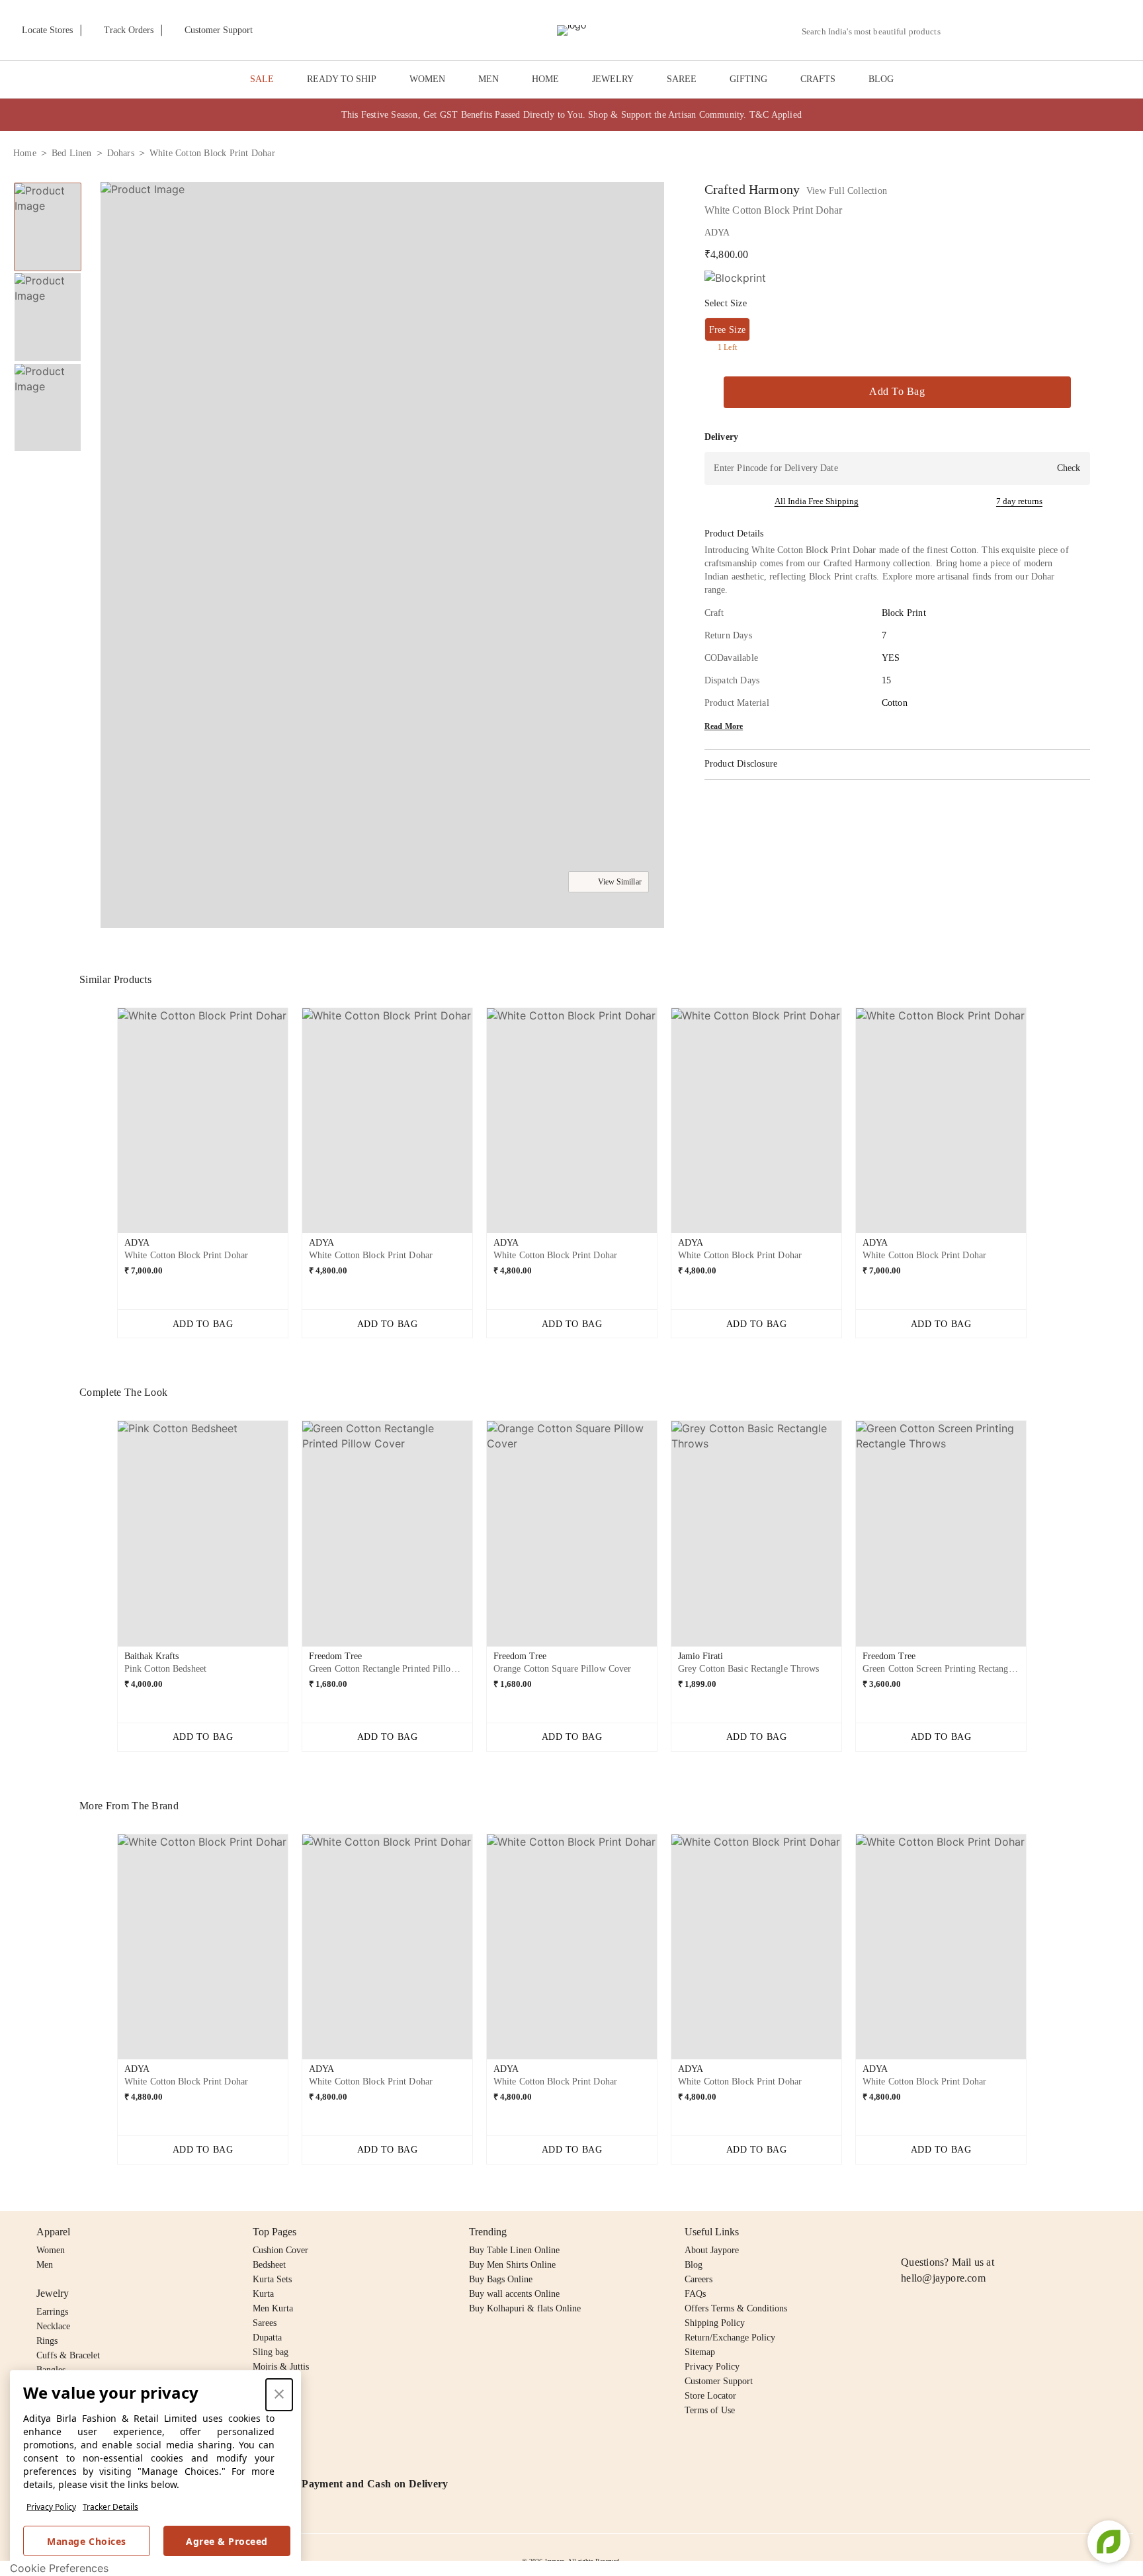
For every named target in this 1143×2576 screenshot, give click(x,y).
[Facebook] (935, 2232)
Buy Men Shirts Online (512, 2265)
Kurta (263, 2294)
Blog (694, 2265)
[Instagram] (909, 2232)
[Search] (958, 31)
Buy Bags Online (501, 2279)
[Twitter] (960, 2232)
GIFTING (748, 79)
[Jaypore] (571, 30)
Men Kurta (273, 2308)
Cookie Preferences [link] (59, 2568)
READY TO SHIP (342, 79)
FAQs (695, 2294)
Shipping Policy (715, 2323)
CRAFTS (818, 79)
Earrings (52, 2312)
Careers (698, 2279)
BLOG (881, 79)
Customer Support (719, 2381)
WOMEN (427, 79)
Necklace (53, 2326)
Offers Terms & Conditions (736, 2308)
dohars (121, 153)
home (25, 153)
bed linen (72, 153)
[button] (989, 30)
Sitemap (700, 2352)
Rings (47, 2341)
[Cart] (1056, 31)
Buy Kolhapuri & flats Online (525, 2308)
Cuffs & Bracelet (68, 2355)
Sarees (265, 2323)
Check (1069, 468)
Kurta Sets (272, 2279)
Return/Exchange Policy (730, 2338)
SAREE (682, 79)
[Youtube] (985, 2232)
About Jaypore (712, 2250)
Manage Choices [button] (86, 2541)
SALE (262, 79)
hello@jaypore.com (943, 2278)
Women (51, 2250)
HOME (545, 79)
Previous (106, 1126)
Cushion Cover (280, 2250)
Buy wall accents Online (514, 2294)
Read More (724, 726)
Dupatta (267, 2338)
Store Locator (710, 2396)
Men (45, 2265)
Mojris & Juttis (281, 2367)
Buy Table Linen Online (514, 2250)
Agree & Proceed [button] (227, 2541)
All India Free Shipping (817, 501)
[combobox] (876, 32)
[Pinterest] (1011, 2232)
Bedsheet (269, 2265)
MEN (488, 79)
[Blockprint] (735, 278)
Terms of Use (710, 2410)
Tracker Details (110, 2507)
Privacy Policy (51, 2507)
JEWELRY (613, 79)
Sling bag (271, 2352)
